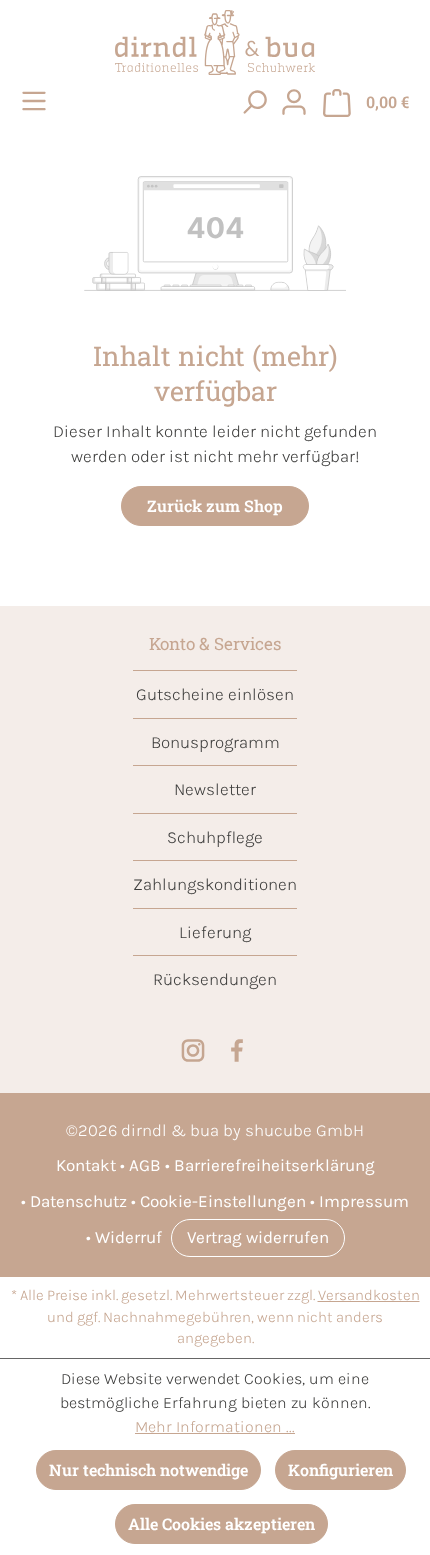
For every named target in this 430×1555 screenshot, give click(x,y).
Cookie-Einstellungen (223, 1201)
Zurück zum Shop (215, 505)
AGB (145, 1165)
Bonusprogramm (215, 742)
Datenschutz (78, 1201)
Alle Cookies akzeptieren (221, 1523)
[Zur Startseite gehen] (215, 42)
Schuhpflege (215, 837)
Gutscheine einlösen (215, 694)
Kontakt (86, 1165)
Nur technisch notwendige (148, 1469)
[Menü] (37, 101)
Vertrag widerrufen (258, 1237)
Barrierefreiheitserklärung (274, 1165)
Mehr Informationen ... (215, 1426)
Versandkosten (369, 1295)
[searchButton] (254, 101)
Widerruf (128, 1237)
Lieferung (215, 932)
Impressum (364, 1201)
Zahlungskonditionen (215, 884)
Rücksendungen (215, 979)
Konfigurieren (340, 1469)
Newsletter (215, 789)
